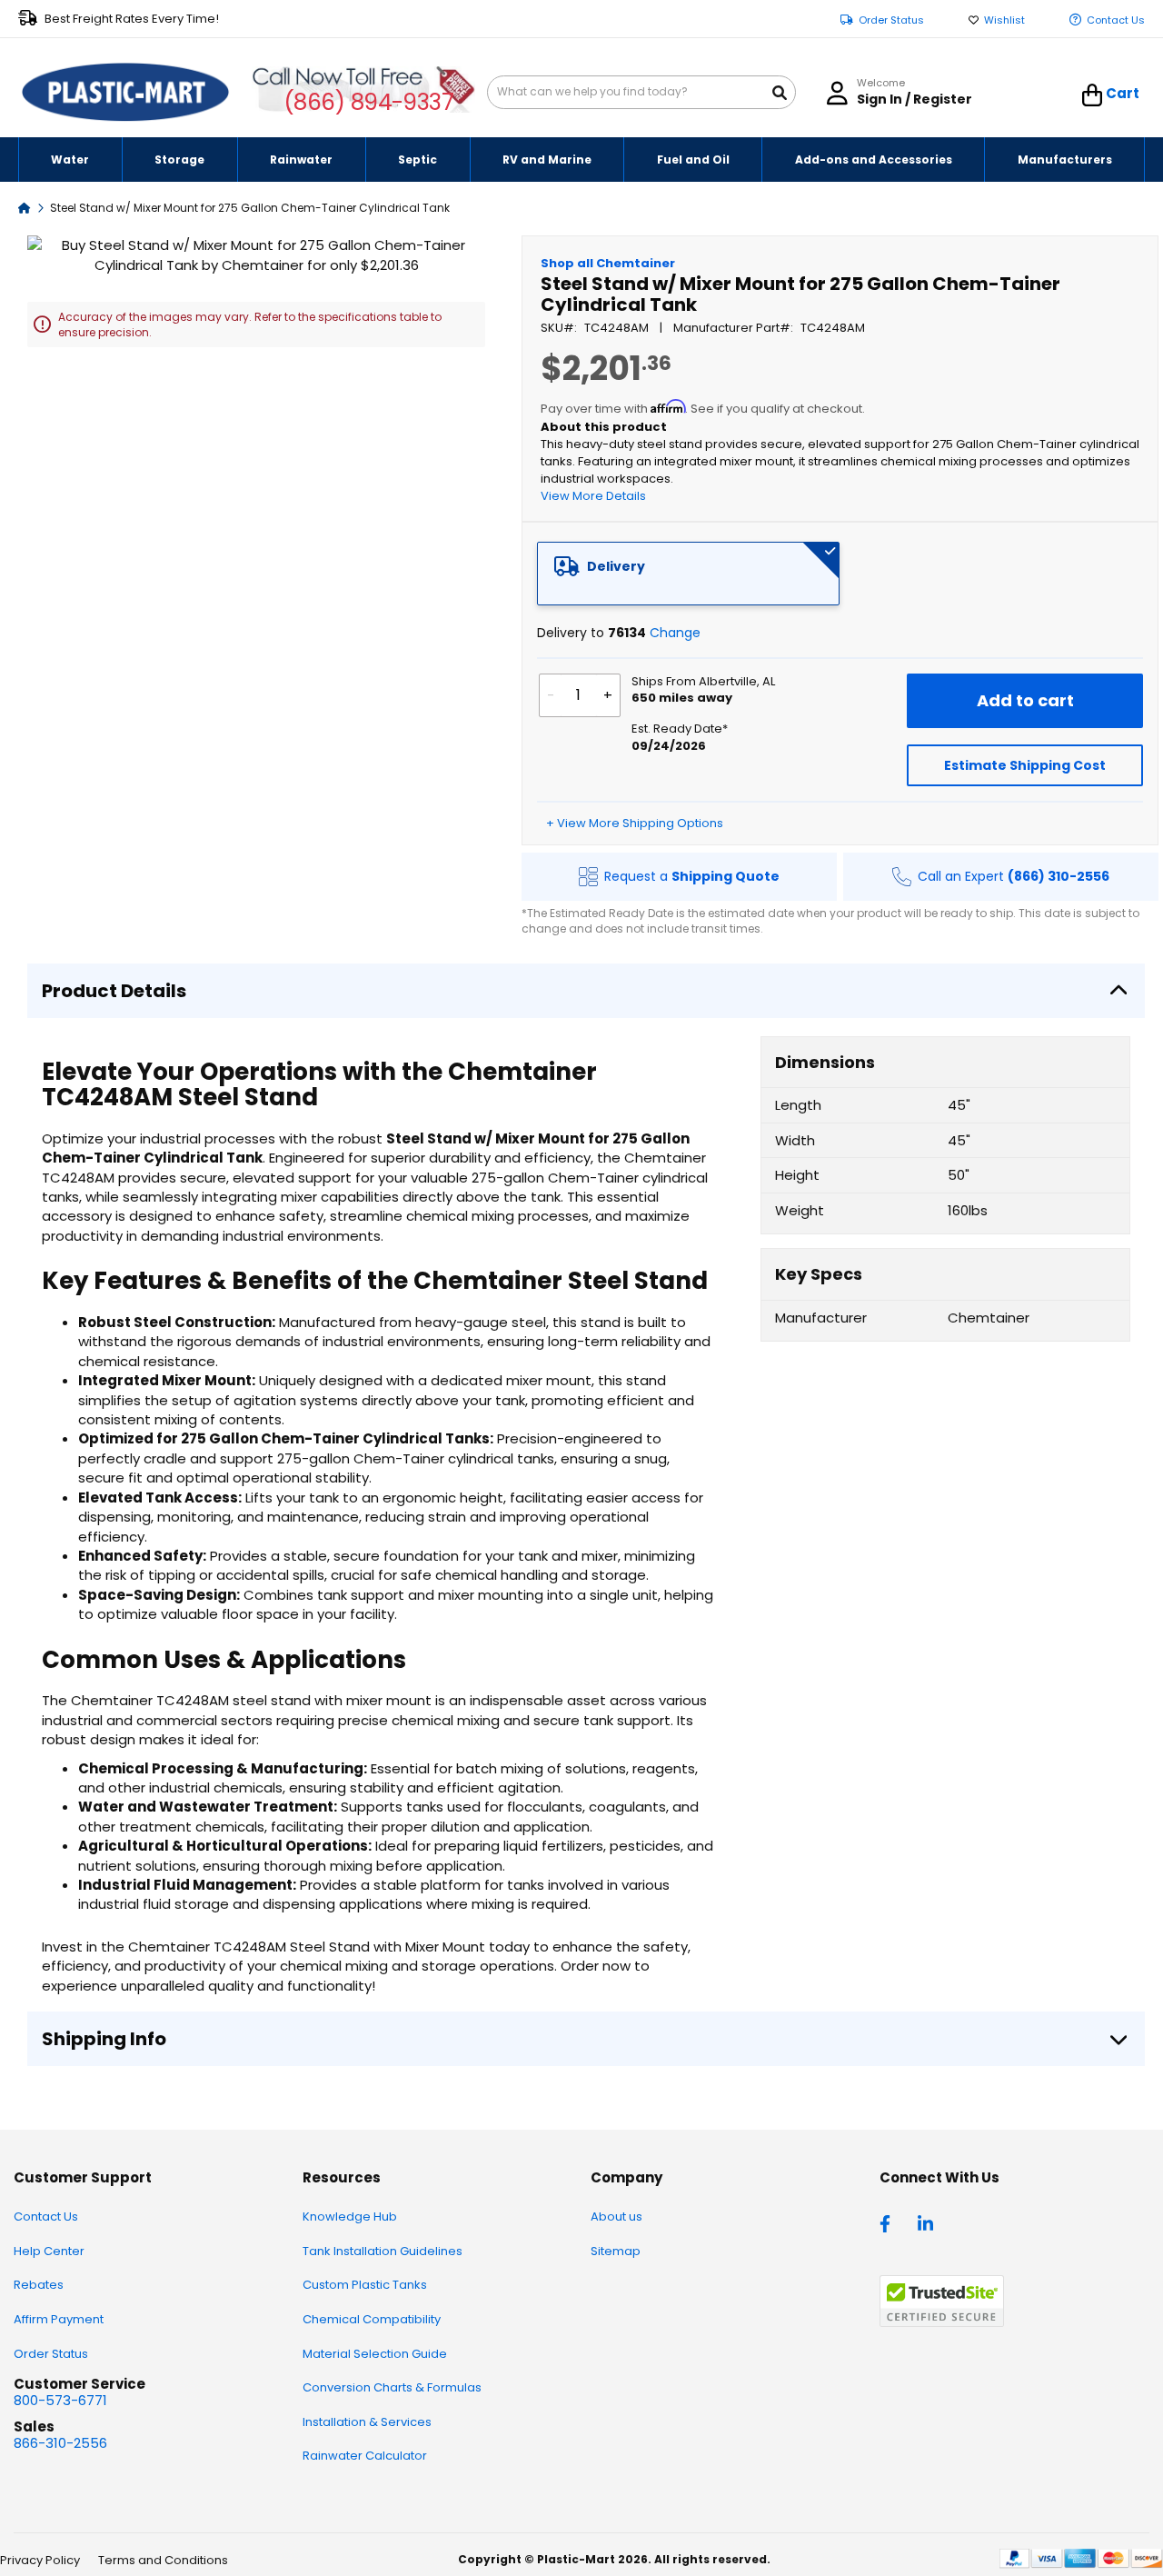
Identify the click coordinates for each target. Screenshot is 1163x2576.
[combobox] (641, 92)
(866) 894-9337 (369, 102)
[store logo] (125, 93)
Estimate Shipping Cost (1025, 765)
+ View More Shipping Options (635, 823)
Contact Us (1116, 20)
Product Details (114, 991)
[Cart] (1093, 95)
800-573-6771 (60, 2400)
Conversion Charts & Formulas (392, 2387)
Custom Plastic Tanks (365, 2285)
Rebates (39, 2285)
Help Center (49, 2251)
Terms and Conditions (163, 2560)
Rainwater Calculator (365, 2456)
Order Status (891, 20)
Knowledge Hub (350, 2217)
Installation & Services (367, 2422)
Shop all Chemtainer (608, 263)
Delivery (616, 566)
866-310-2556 (60, 2443)
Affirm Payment (59, 2319)
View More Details (593, 496)
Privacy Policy (40, 2560)
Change (675, 633)
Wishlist (1004, 20)
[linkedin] (928, 2222)
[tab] (689, 574)
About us (616, 2217)
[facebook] (890, 2222)
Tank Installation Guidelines (383, 2251)
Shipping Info (104, 2039)
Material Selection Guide (375, 2354)
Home (25, 207)
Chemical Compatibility (372, 2319)
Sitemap (616, 2251)
